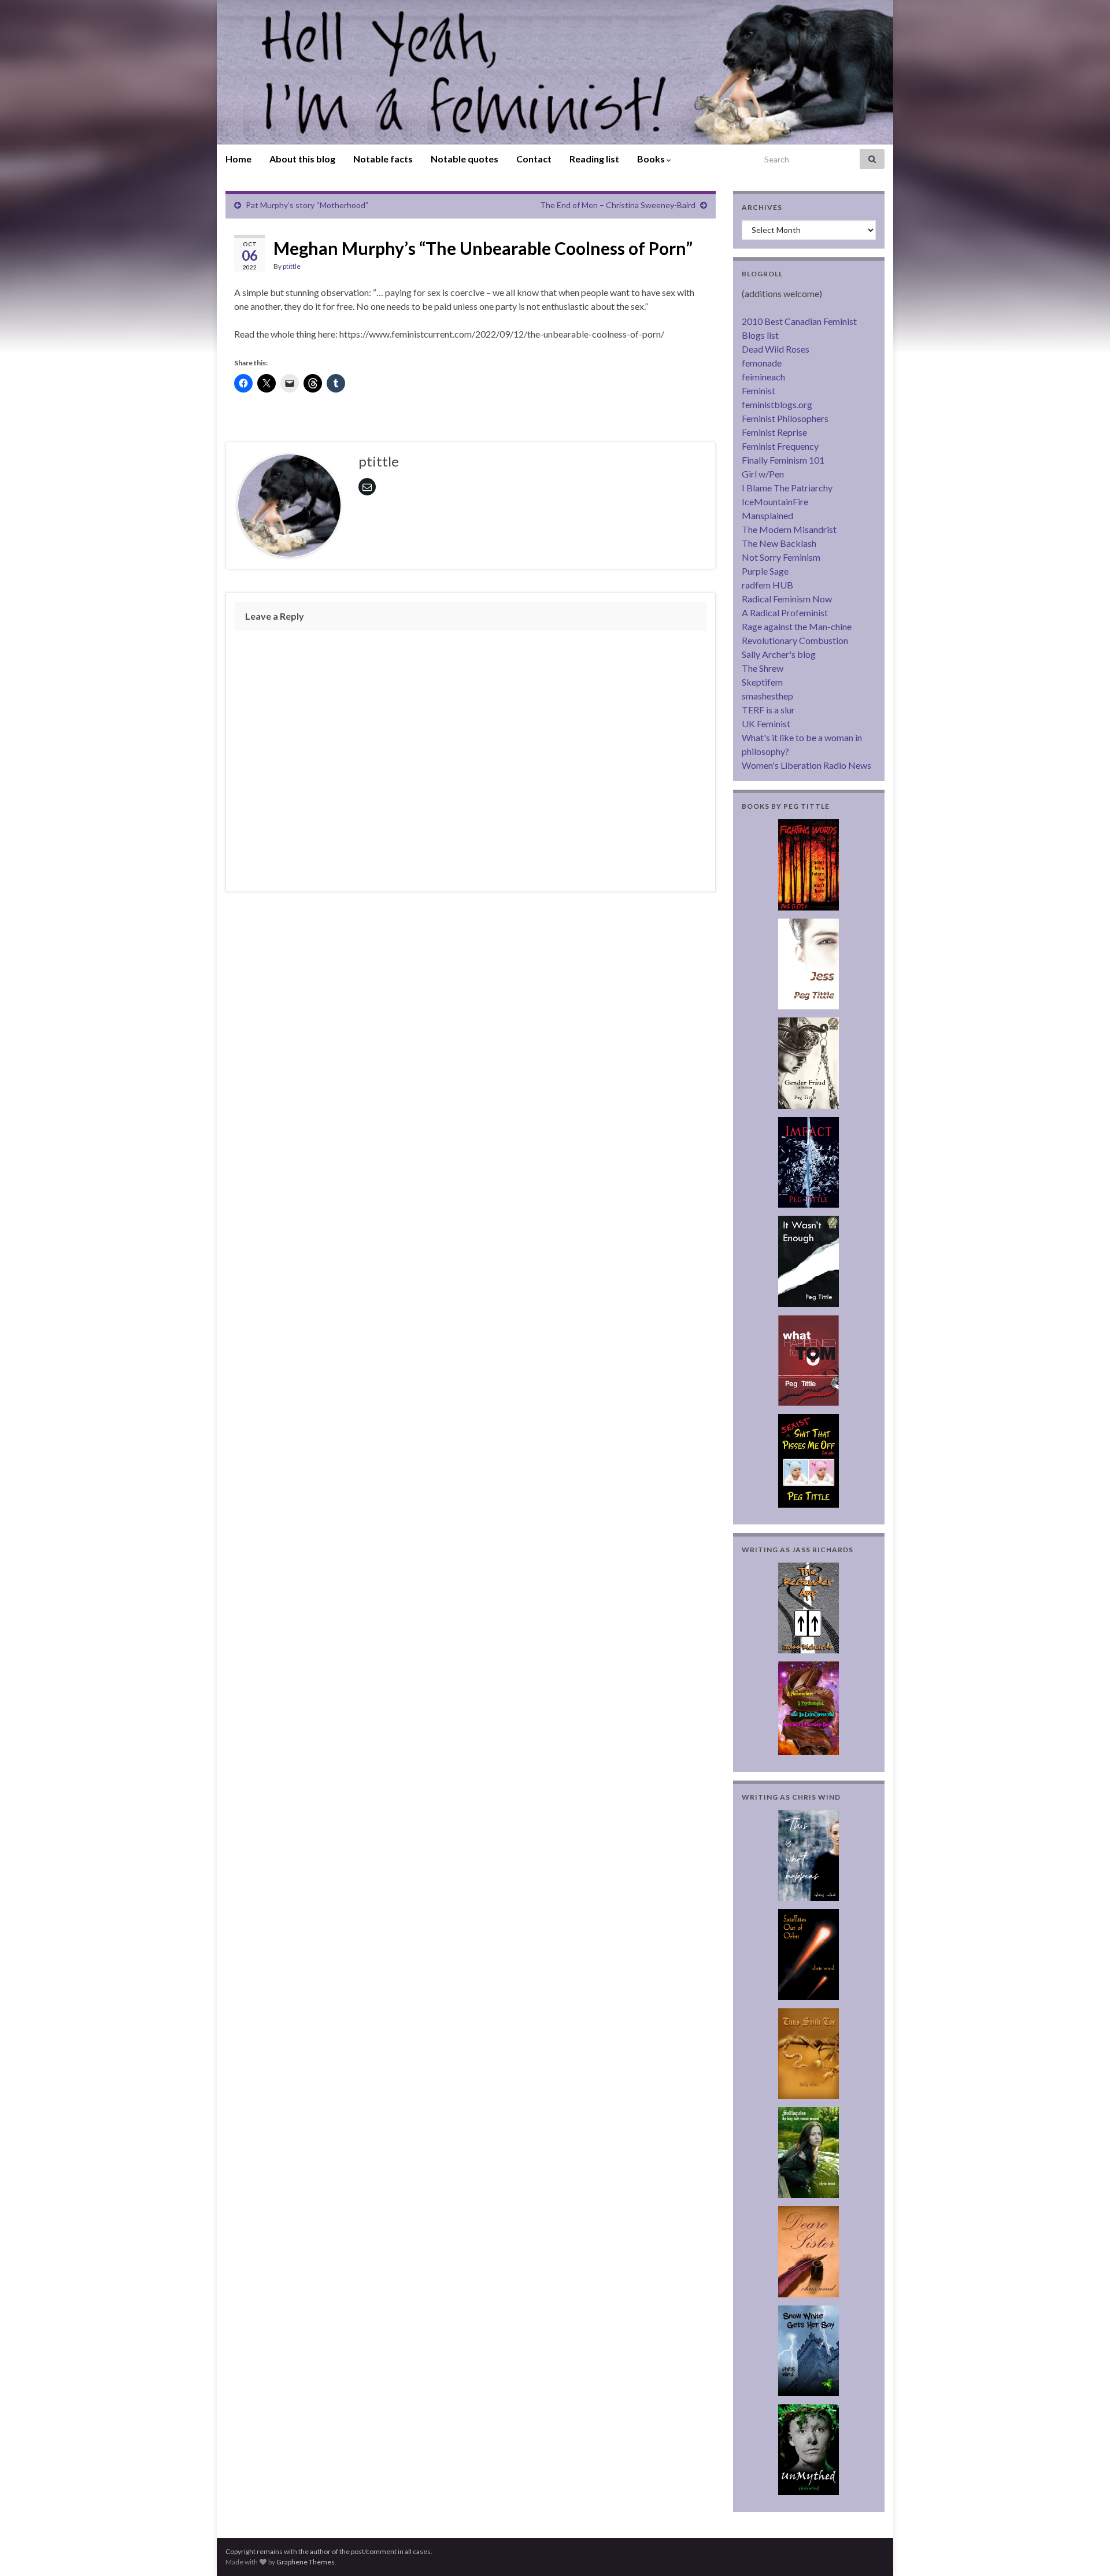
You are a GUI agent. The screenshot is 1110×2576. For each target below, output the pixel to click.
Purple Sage (765, 571)
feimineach (763, 377)
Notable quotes (465, 159)
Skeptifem (762, 682)
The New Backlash (779, 543)
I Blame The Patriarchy (787, 488)
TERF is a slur (768, 710)
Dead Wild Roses (776, 349)
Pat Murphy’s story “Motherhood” (307, 205)
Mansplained (767, 515)
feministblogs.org (777, 404)
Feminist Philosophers (785, 418)
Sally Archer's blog (779, 654)
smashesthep (767, 696)
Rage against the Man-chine (797, 626)
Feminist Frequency (780, 446)
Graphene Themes (306, 2562)
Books (652, 159)
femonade (762, 363)
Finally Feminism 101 (783, 460)
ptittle (292, 266)
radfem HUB (767, 585)
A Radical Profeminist (785, 612)
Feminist (758, 391)
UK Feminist (766, 723)
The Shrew (763, 668)
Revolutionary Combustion (795, 640)
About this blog (302, 159)
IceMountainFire (775, 501)
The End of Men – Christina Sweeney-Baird (618, 205)
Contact (534, 159)
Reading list (594, 159)
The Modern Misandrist (789, 529)
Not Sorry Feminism (781, 557)
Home (238, 159)
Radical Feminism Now (787, 599)
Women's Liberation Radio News (806, 765)
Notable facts (383, 159)
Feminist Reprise (774, 432)
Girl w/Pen (763, 474)
